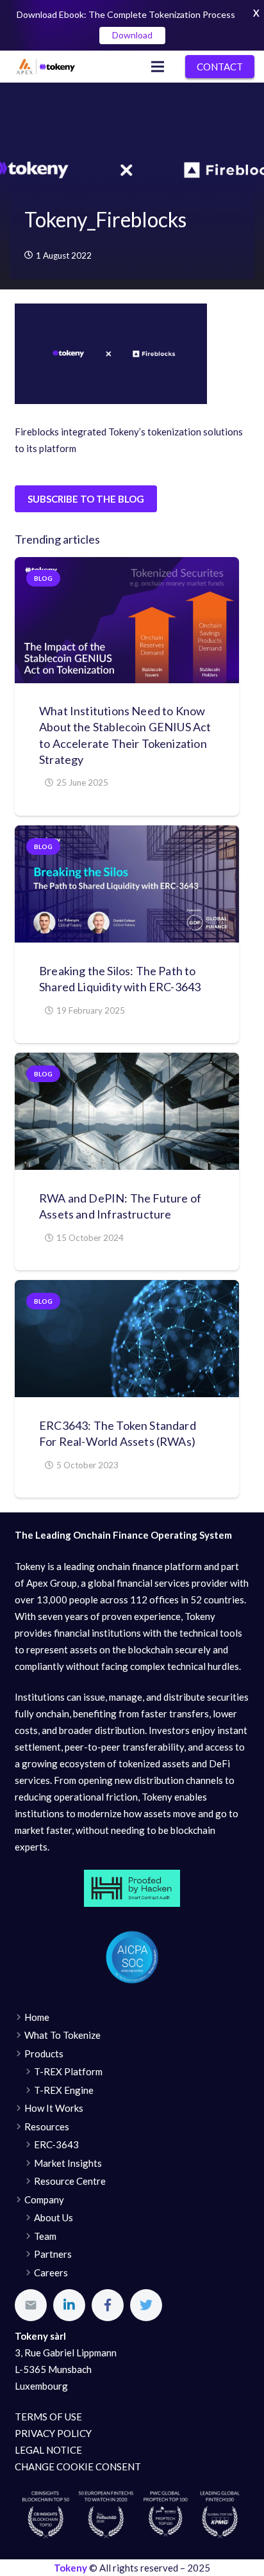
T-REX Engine (64, 2090)
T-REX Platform (68, 2071)
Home (37, 2017)
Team (45, 2236)
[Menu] (158, 67)
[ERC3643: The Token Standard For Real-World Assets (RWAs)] (127, 1339)
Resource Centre (70, 2181)
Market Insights (68, 2163)
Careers (51, 2272)
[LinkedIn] (69, 2305)
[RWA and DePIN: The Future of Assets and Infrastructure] (127, 1111)
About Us (54, 2217)
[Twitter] (146, 2305)
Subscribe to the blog (86, 499)
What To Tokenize (62, 2035)
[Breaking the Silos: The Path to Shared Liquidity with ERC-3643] (127, 884)
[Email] (31, 2305)
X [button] (256, 13)
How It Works (54, 2108)
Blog (43, 578)
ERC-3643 (56, 2144)
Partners (53, 2254)
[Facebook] (108, 2305)
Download (132, 35)
